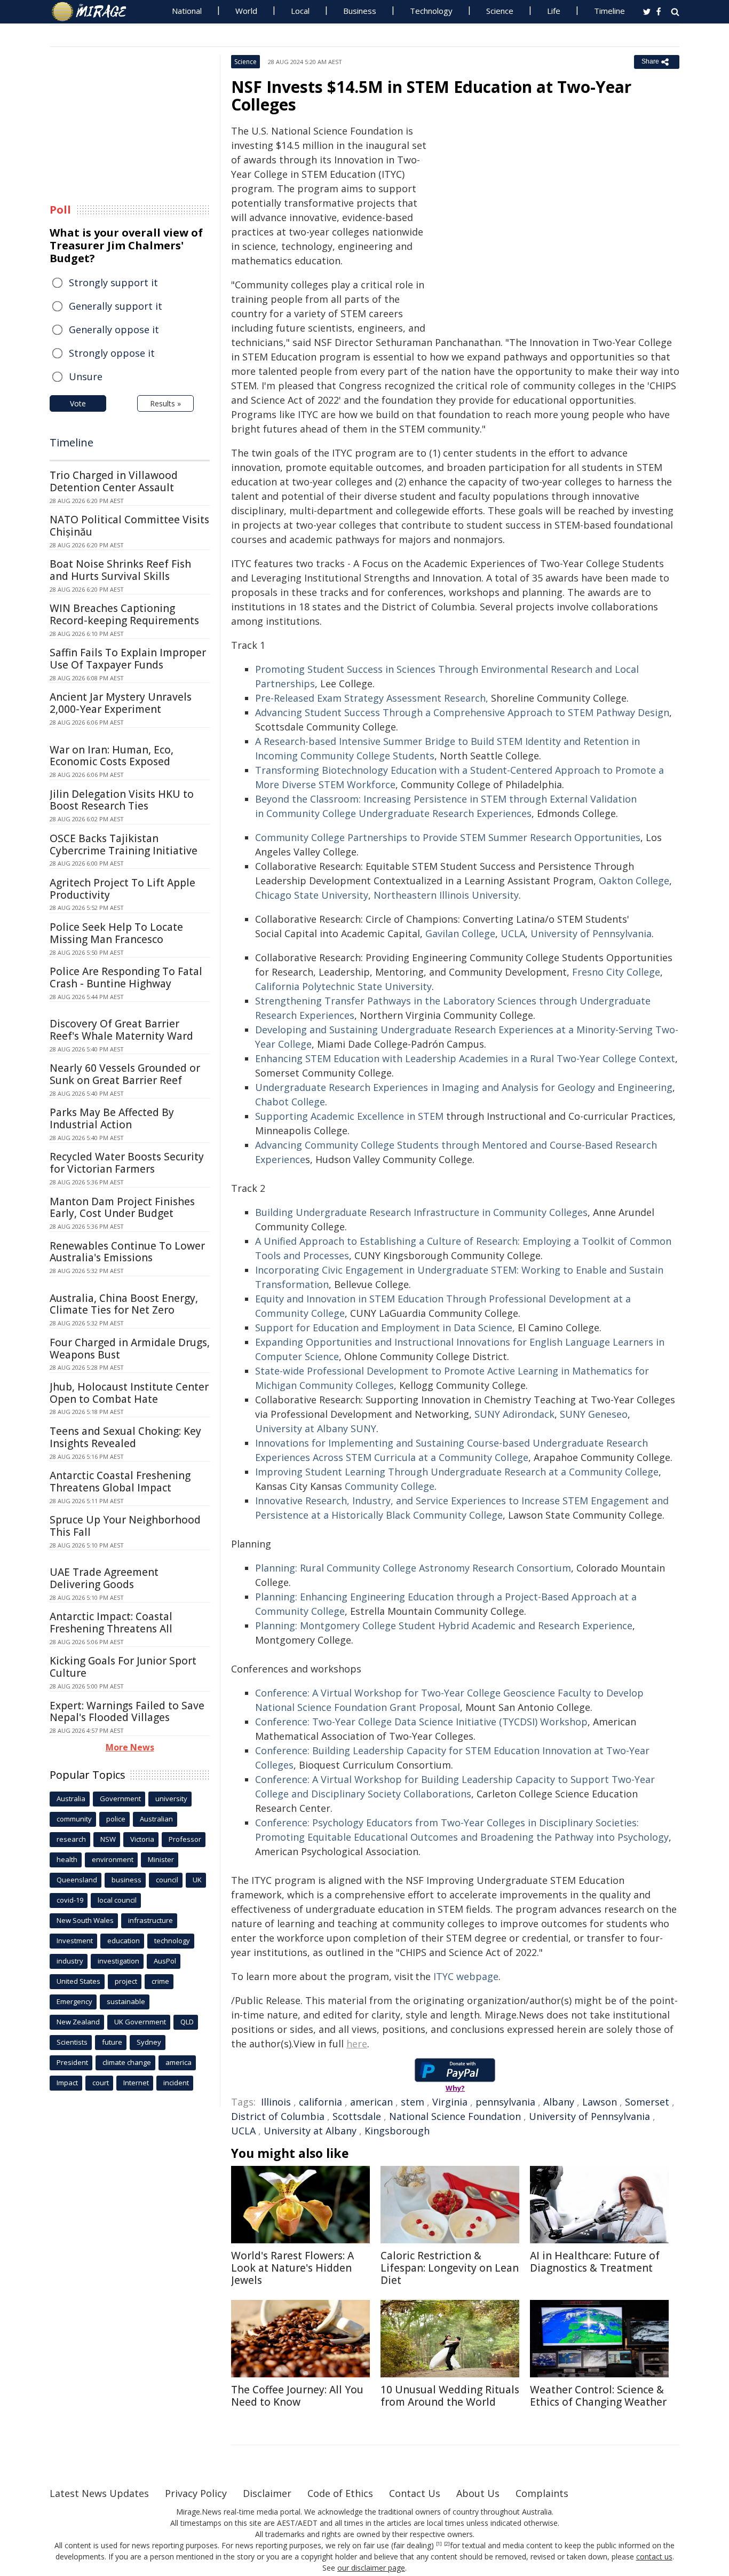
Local (300, 11)
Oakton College (634, 881)
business (126, 1880)
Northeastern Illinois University (446, 895)
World (246, 11)
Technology (431, 11)
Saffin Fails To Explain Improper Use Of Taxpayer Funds (128, 659)
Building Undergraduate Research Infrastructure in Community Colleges (421, 1212)
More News (130, 1747)
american (371, 2102)
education (124, 1941)
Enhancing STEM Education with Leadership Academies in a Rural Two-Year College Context (465, 1058)
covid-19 (70, 1900)
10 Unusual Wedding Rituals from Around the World (450, 2396)
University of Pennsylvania (591, 933)
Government (120, 1799)
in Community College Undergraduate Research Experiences (393, 813)
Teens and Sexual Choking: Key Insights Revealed (125, 1437)
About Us (478, 2493)
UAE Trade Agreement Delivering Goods (104, 1578)
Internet (136, 2083)
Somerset (647, 2102)
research (71, 1839)
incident (176, 2083)
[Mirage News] (94, 12)
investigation (118, 1961)
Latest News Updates (99, 2493)
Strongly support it (113, 282)
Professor (185, 1839)
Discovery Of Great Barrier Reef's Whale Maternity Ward (121, 1030)
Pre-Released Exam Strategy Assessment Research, (372, 698)
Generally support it (116, 306)
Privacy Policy (196, 2493)
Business (360, 11)
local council (117, 1900)
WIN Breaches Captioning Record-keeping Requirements (124, 614)
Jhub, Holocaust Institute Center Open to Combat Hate (129, 1393)
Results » (165, 403)
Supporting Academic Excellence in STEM (349, 1116)
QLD (187, 2022)
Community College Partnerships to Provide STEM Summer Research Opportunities (448, 837)
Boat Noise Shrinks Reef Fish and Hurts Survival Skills (120, 570)
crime (160, 1981)
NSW (108, 1839)
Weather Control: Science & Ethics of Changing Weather (598, 2396)
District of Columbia (278, 2116)
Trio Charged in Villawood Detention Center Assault (114, 481)
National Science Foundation (455, 2116)
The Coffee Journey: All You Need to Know (297, 2396)
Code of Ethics (340, 2493)
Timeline (609, 11)
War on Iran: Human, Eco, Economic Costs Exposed (112, 756)
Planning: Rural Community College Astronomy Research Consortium (413, 1568)
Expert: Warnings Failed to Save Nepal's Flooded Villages (127, 1712)
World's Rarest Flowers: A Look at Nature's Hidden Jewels (292, 2268)
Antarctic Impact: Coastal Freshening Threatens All (111, 1623)
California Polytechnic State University (343, 986)
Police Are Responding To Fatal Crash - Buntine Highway (126, 977)
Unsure (86, 376)
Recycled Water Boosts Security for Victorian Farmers (127, 1163)
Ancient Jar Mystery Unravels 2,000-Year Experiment (121, 703)
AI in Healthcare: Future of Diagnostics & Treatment (595, 2262)
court (101, 2083)
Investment (75, 1941)
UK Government (140, 2022)
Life (554, 11)
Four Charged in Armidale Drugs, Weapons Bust (130, 1349)
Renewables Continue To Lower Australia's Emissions (127, 1252)
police (116, 1819)
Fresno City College (616, 972)
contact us (654, 2557)
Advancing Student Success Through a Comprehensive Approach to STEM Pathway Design (462, 712)
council (167, 1880)
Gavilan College (460, 933)
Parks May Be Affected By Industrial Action (112, 1118)
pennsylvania (505, 2102)
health (67, 1859)
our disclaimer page (371, 2568)
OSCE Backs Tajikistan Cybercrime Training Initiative (124, 845)
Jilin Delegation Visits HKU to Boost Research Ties (122, 800)
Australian (156, 1819)
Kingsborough (397, 2131)
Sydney (149, 2042)
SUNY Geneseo (594, 1414)
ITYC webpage (466, 1976)
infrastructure (150, 1920)
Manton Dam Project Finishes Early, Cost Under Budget (122, 1208)
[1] (439, 2544)
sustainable (126, 2001)
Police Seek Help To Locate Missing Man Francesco (116, 933)
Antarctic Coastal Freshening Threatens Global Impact (120, 1482)
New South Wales (85, 1920)
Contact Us (415, 2493)
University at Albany (310, 2131)
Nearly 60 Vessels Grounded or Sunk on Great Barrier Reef (125, 1074)
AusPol (165, 1961)
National (187, 11)
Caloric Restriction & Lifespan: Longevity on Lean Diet (450, 2268)
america (179, 2062)
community (74, 1819)
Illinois (276, 2102)
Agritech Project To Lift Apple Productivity (122, 889)
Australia (71, 1799)
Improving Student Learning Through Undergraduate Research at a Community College (457, 1472)
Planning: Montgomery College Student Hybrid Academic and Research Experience (444, 1625)
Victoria (142, 1839)
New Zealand (78, 2022)
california (320, 2102)
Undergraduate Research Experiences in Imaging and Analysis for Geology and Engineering (464, 1087)
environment (113, 1859)
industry (70, 1961)
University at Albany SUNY (316, 1428)
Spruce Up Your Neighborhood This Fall (125, 1526)
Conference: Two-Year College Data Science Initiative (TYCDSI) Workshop (421, 1722)
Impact (67, 2083)
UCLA (513, 933)
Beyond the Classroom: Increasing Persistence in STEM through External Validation (446, 799)
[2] (447, 2544)
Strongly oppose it (112, 353)
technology (172, 1941)
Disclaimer (267, 2493)
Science (500, 11)
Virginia (450, 2102)
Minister (161, 1859)
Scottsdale (357, 2116)
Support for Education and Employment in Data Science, (385, 1328)
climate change (127, 2062)
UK (197, 1880)
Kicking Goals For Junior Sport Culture (123, 1667)
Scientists (72, 2042)
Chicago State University (312, 895)
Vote (78, 403)
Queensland (77, 1880)
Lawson (600, 2102)
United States (78, 1981)
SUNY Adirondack (514, 1414)
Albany (559, 2102)
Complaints (542, 2493)
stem (413, 2102)
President (72, 2062)
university (171, 1799)
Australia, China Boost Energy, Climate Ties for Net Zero (124, 1304)
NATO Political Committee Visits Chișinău (129, 526)
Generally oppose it (114, 329)
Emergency (74, 2001)
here (357, 2044)
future (112, 2042)
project (126, 1981)
